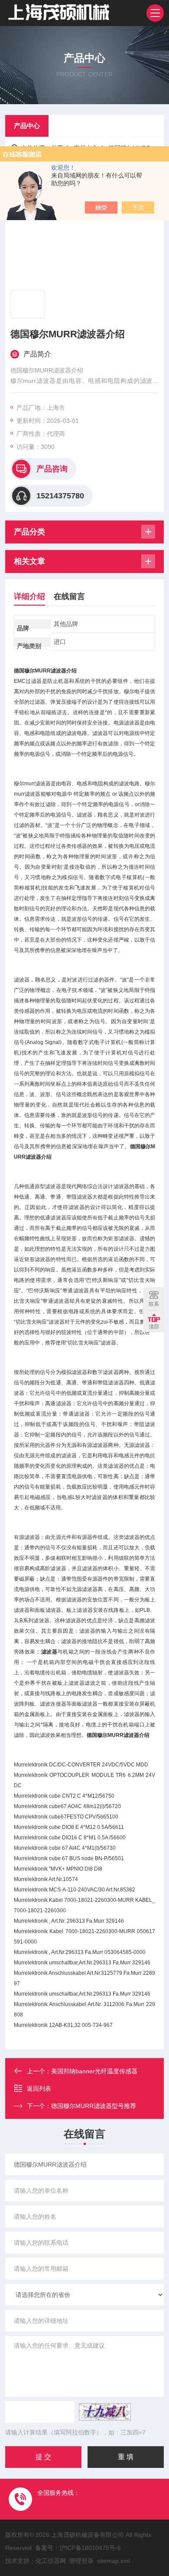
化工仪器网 (51, 2561)
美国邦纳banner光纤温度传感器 (94, 2071)
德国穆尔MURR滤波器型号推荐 (94, 2106)
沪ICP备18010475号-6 (90, 2548)
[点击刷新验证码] (105, 2412)
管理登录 (81, 2561)
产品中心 (27, 126)
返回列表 (39, 2088)
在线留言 (69, 596)
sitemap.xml (114, 2561)
